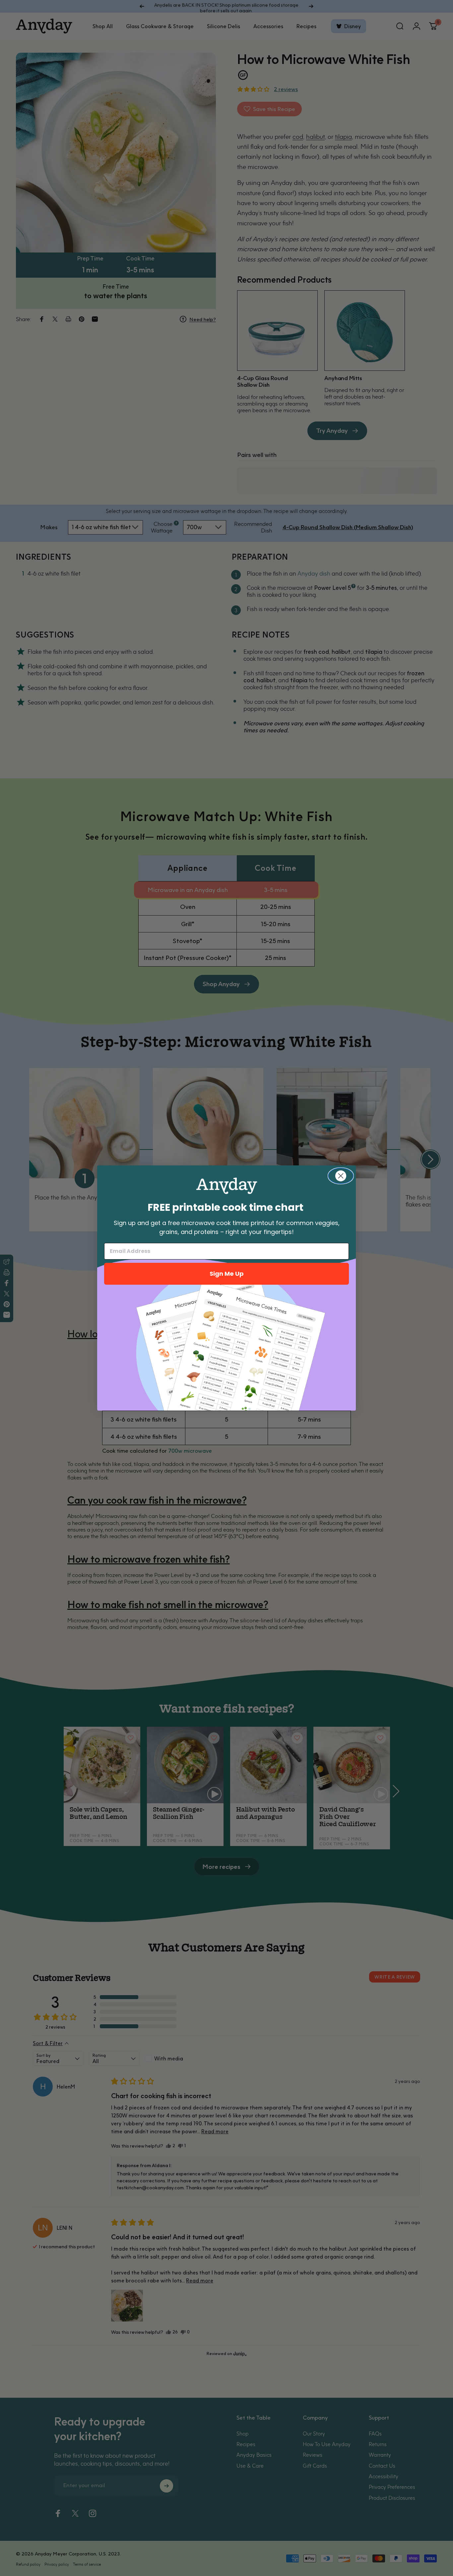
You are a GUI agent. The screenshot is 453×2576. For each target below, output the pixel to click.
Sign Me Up (227, 1274)
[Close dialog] (341, 1176)
